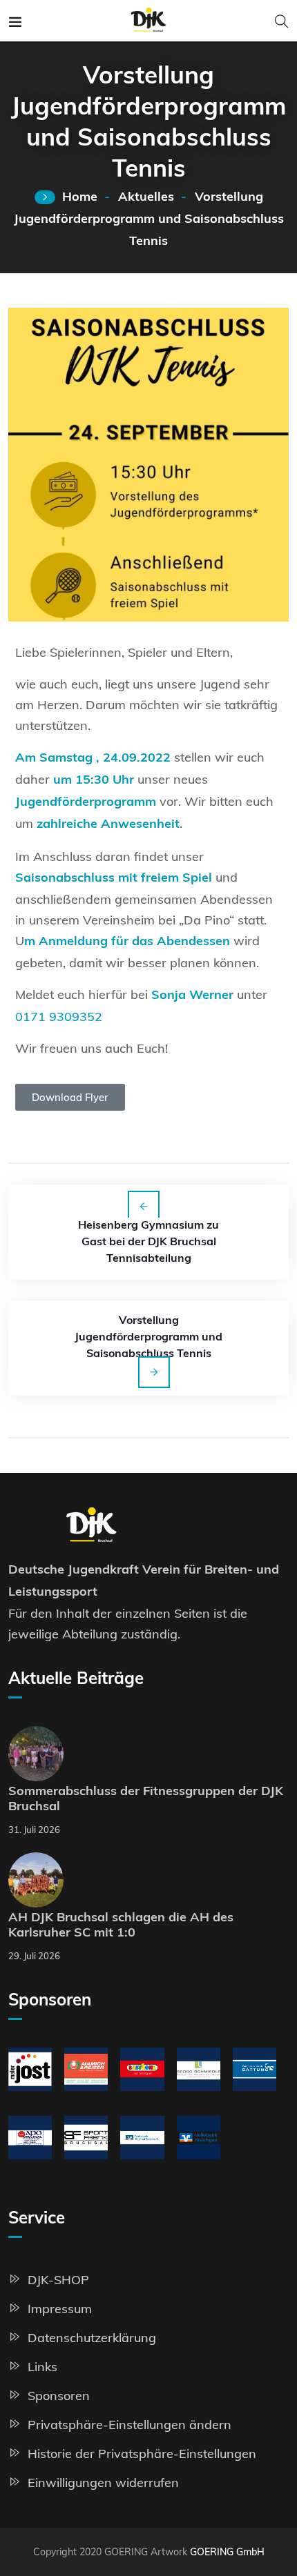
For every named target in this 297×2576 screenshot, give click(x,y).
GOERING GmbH (227, 2552)
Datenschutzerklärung (92, 2338)
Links (42, 2367)
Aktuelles (146, 198)
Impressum (60, 2309)
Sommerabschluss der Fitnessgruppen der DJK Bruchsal (146, 1800)
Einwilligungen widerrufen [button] (103, 2483)
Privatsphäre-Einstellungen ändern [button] (130, 2425)
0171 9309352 (59, 1017)
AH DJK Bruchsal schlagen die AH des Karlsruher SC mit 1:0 (121, 1926)
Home (80, 198)
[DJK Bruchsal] (149, 20)
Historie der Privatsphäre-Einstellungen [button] (142, 2454)
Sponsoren (59, 2396)
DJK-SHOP (58, 2280)
